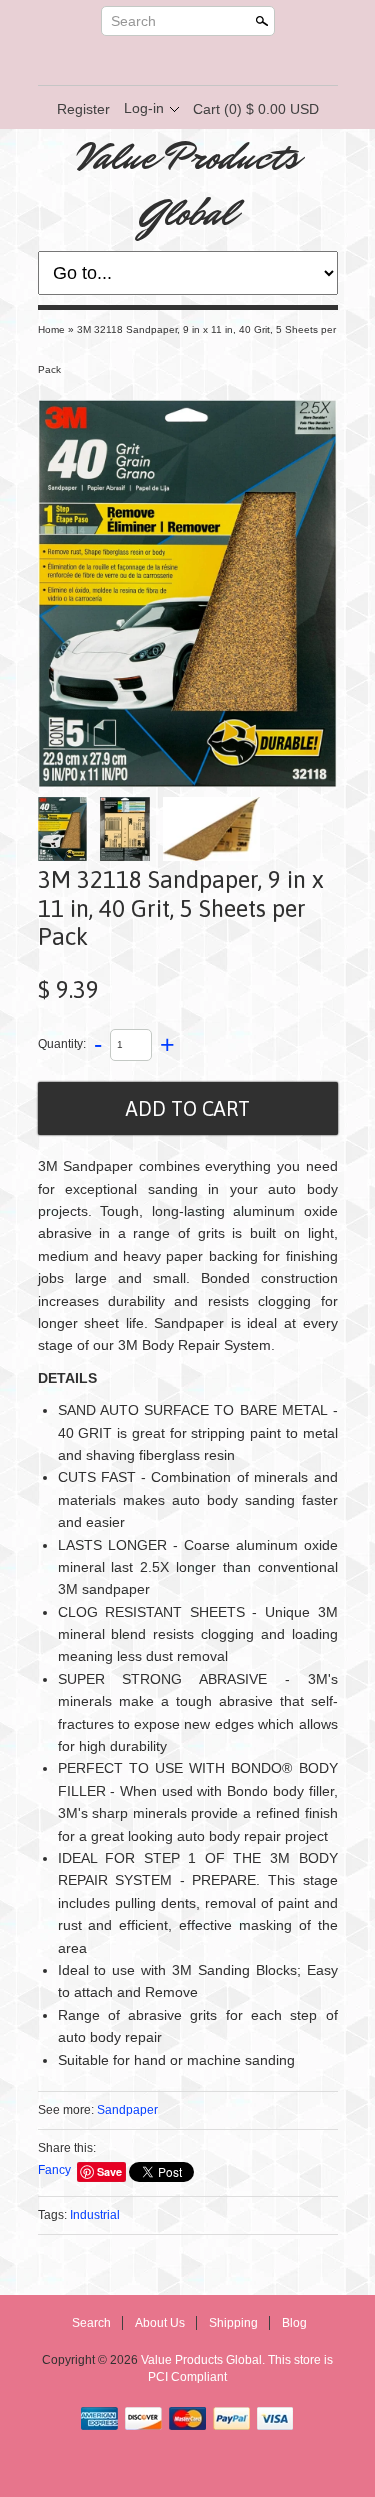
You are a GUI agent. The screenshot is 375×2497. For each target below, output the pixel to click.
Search (133, 21)
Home (51, 329)
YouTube (238, 61)
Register (83, 109)
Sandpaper (127, 2110)
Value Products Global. (204, 2360)
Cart (256, 109)
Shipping (233, 2323)
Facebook (136, 61)
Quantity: (62, 1044)
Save (109, 2171)
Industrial (95, 2215)
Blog (294, 2323)
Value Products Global (187, 185)
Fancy (54, 2170)
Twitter (170, 61)
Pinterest (204, 61)
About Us (160, 2323)
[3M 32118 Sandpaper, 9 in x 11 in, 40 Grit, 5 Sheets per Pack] (188, 593)
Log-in (144, 108)
